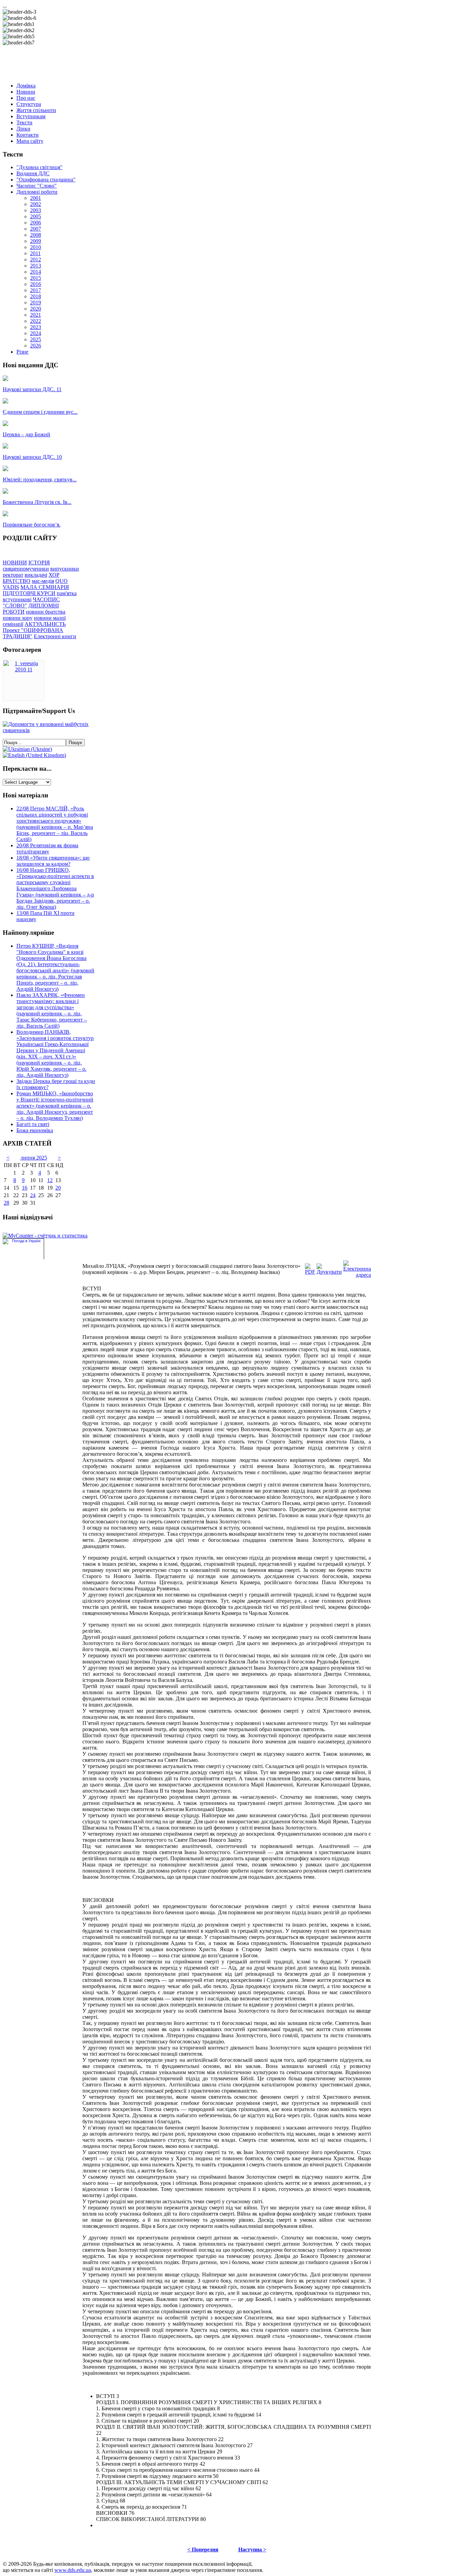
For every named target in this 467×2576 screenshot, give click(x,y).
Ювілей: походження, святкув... (40, 479)
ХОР (54, 575)
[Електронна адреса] (357, 1275)
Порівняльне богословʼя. (32, 525)
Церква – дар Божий (26, 434)
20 (58, 1188)
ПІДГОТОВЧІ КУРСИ (29, 593)
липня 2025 (34, 1158)
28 (6, 1203)
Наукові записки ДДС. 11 (32, 389)
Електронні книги (55, 636)
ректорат (13, 575)
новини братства (46, 612)
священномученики (26, 569)
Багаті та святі (33, 1124)
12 (50, 1180)
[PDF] (310, 1272)
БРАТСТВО (17, 581)
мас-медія (43, 581)
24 (33, 1195)
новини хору (18, 618)
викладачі (36, 575)
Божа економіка (35, 1130)
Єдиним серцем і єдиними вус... (40, 412)
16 (25, 1188)
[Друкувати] (329, 1272)
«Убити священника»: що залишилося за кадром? (53, 861)
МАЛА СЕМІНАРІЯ (45, 587)
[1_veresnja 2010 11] (24, 669)
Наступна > (252, 2550)
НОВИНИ (15, 563)
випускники (65, 569)
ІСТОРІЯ (39, 563)
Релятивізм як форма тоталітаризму (47, 848)
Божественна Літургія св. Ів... (37, 502)
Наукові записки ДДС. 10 (32, 457)
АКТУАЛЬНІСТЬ (45, 624)
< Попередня (203, 2550)
